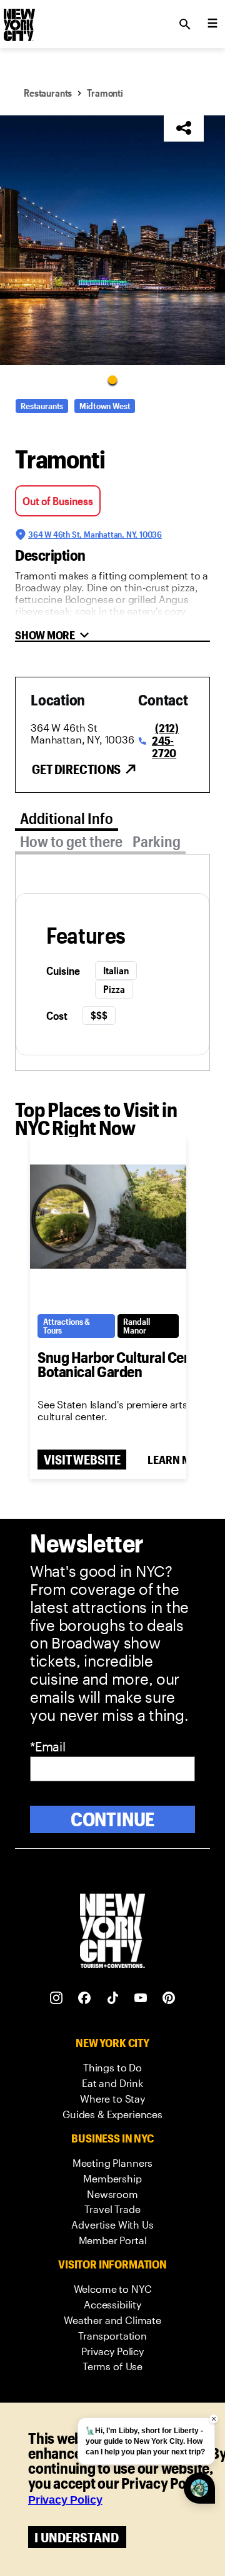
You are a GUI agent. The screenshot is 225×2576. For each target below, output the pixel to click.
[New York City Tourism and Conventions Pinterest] (169, 1998)
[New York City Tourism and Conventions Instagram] (57, 1998)
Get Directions (76, 769)
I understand (77, 2537)
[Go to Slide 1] (112, 379)
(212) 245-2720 (165, 740)
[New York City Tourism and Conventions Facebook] (85, 1998)
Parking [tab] (157, 841)
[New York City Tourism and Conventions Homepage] (112, 1932)
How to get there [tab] (71, 841)
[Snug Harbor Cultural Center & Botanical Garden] (108, 1217)
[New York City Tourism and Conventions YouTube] (141, 1998)
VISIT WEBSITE (82, 1460)
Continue (113, 1819)
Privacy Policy (65, 2500)
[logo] (18, 21)
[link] (112, 2068)
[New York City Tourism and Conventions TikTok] (113, 1998)
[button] (112, 240)
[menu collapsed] (212, 24)
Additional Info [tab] (67, 818)
